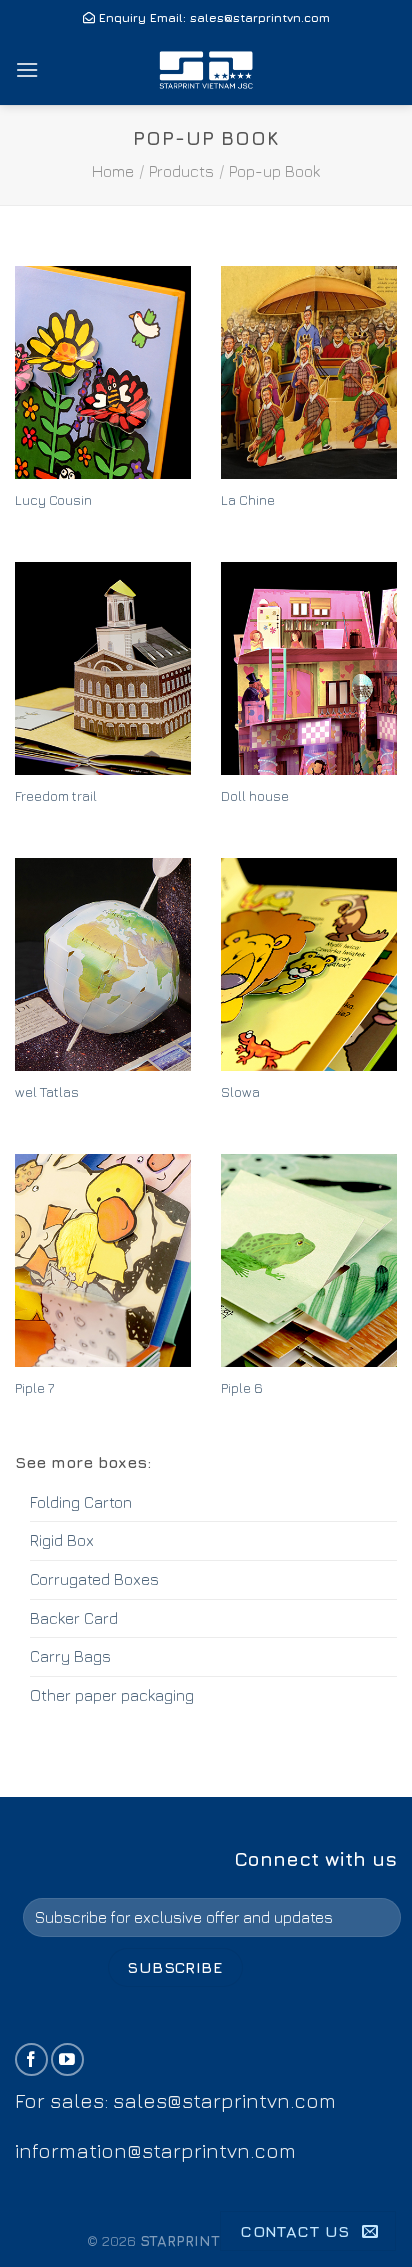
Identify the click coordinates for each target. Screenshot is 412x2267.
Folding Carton (81, 1502)
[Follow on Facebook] (31, 2059)
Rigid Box (62, 1540)
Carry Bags (70, 1656)
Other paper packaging (112, 1695)
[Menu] (27, 69)
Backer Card (74, 1618)
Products (181, 171)
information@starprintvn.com (155, 2150)
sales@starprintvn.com (260, 17)
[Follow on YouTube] (67, 2059)
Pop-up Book (274, 171)
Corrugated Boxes (94, 1579)
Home (113, 171)
